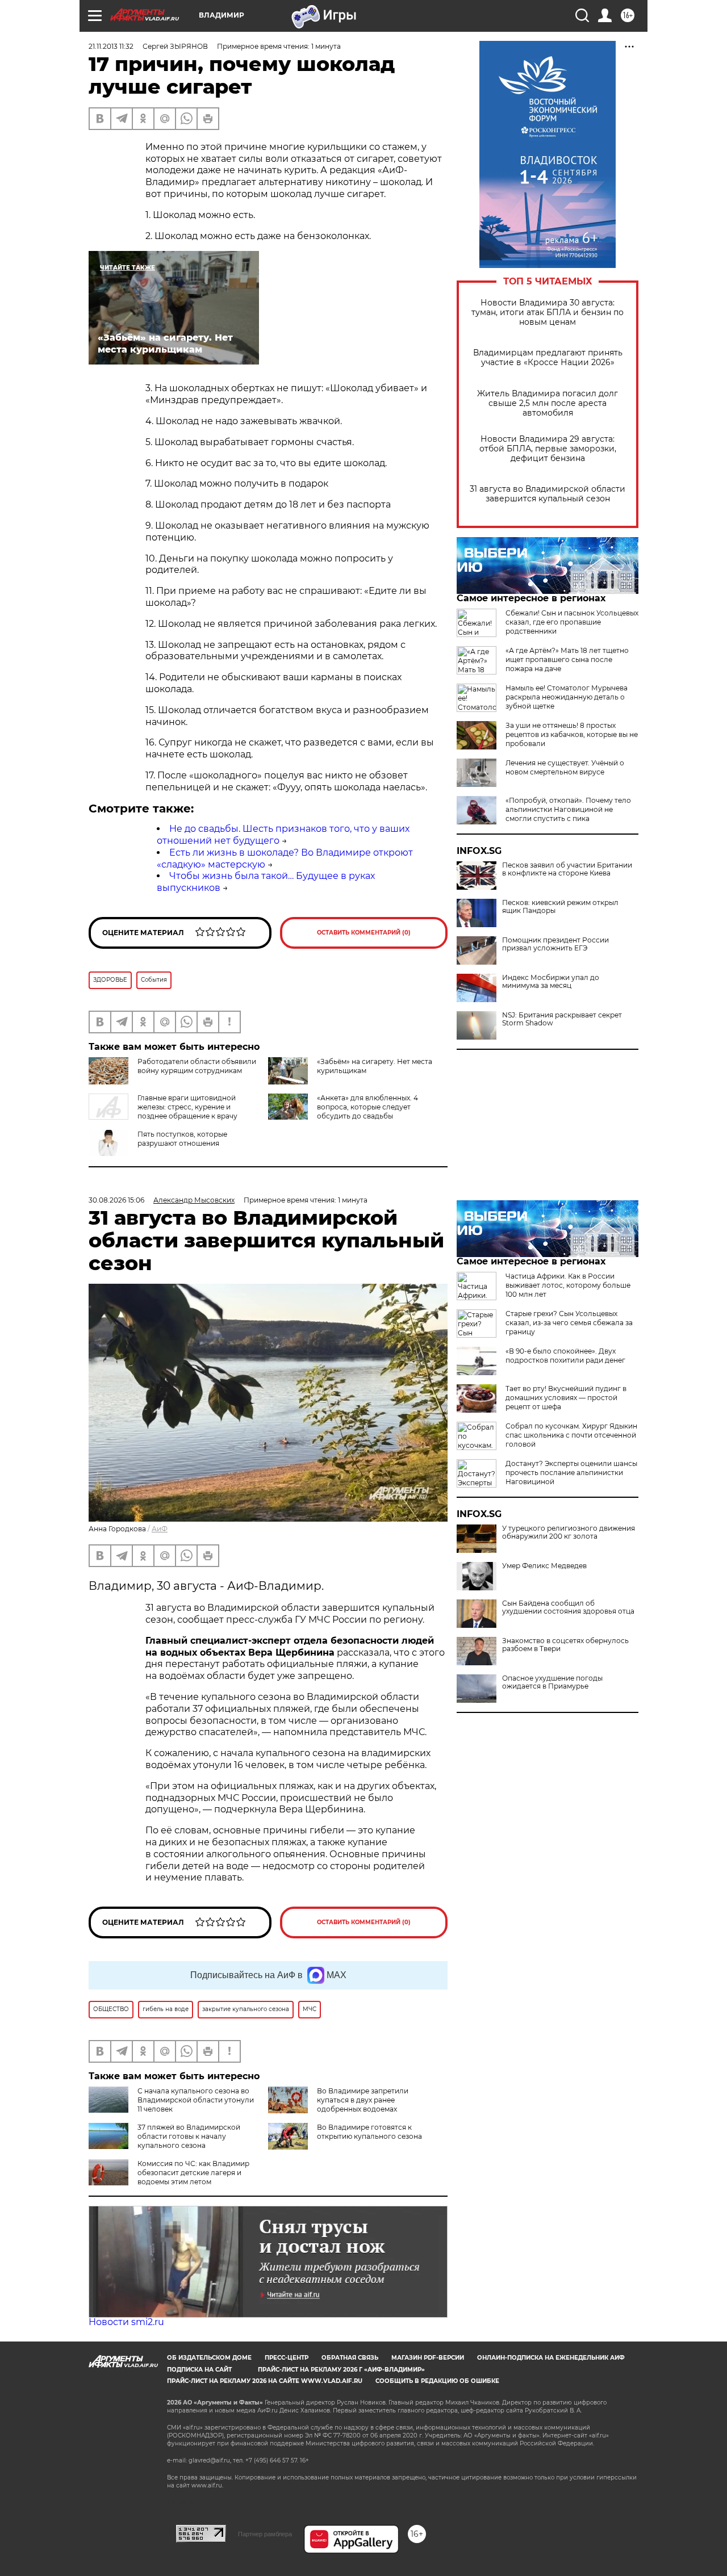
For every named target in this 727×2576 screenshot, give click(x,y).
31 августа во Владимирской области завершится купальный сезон (548, 494)
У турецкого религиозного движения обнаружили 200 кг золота (569, 1532)
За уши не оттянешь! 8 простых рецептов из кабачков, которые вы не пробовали (572, 734)
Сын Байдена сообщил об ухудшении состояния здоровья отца (568, 1607)
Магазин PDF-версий (428, 2358)
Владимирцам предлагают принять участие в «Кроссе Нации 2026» (548, 358)
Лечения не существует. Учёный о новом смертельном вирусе (565, 767)
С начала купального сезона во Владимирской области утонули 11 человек (196, 2100)
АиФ (160, 1529)
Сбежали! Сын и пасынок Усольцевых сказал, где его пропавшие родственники (572, 622)
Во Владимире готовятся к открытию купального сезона (369, 2132)
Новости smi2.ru (126, 2322)
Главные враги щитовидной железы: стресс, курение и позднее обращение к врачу (187, 1107)
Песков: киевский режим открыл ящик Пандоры (560, 907)
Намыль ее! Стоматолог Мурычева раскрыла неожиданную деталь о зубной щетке (567, 697)
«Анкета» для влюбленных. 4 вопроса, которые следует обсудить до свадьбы (367, 1107)
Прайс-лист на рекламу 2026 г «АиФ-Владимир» (341, 2370)
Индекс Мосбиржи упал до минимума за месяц (551, 982)
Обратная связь (350, 2358)
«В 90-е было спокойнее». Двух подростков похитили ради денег (565, 1356)
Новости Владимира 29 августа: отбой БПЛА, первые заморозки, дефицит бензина (548, 449)
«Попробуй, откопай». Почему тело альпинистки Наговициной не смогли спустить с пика (568, 809)
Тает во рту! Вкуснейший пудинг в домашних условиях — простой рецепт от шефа (566, 1398)
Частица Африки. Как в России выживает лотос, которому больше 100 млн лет (568, 1285)
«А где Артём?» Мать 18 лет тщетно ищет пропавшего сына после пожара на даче (567, 659)
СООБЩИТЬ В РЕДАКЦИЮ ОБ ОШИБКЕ (437, 2381)
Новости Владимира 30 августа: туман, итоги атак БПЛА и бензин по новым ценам (548, 313)
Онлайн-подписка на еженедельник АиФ (551, 2358)
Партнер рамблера (265, 2534)
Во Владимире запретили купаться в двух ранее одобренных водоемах (363, 2100)
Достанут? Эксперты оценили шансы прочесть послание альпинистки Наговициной (571, 1473)
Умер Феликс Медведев (544, 1566)
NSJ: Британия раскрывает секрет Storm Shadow (562, 1019)
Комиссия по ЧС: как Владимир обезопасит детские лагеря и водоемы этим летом (193, 2173)
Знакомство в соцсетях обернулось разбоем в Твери (565, 1645)
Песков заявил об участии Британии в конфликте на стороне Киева (567, 869)
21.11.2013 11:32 (111, 46)
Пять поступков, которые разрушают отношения (182, 1139)
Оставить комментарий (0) (364, 933)
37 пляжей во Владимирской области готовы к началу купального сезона (189, 2136)
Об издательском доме (209, 2358)
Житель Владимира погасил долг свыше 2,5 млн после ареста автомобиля (548, 403)
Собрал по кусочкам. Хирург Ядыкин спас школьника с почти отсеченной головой (571, 1435)
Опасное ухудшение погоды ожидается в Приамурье (552, 1682)
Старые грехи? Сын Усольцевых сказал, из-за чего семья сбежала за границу (569, 1323)
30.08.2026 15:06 (116, 1200)
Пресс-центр (287, 2358)
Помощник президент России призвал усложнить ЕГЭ (555, 944)
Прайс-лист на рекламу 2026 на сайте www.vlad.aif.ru (265, 2381)
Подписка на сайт (199, 2370)
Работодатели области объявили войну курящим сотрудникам (197, 1066)
